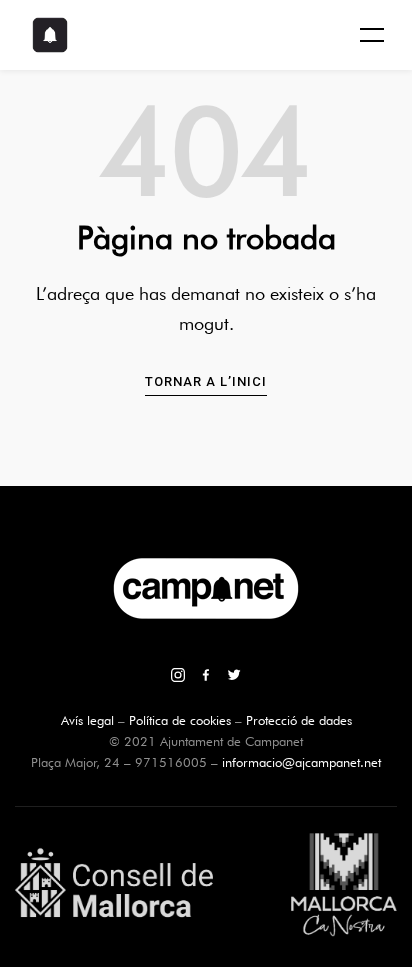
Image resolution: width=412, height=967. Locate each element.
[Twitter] (234, 677)
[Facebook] (206, 677)
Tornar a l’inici (206, 381)
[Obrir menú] (372, 35)
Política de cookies (180, 720)
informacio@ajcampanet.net (301, 762)
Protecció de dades (299, 720)
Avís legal (87, 720)
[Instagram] (178, 677)
